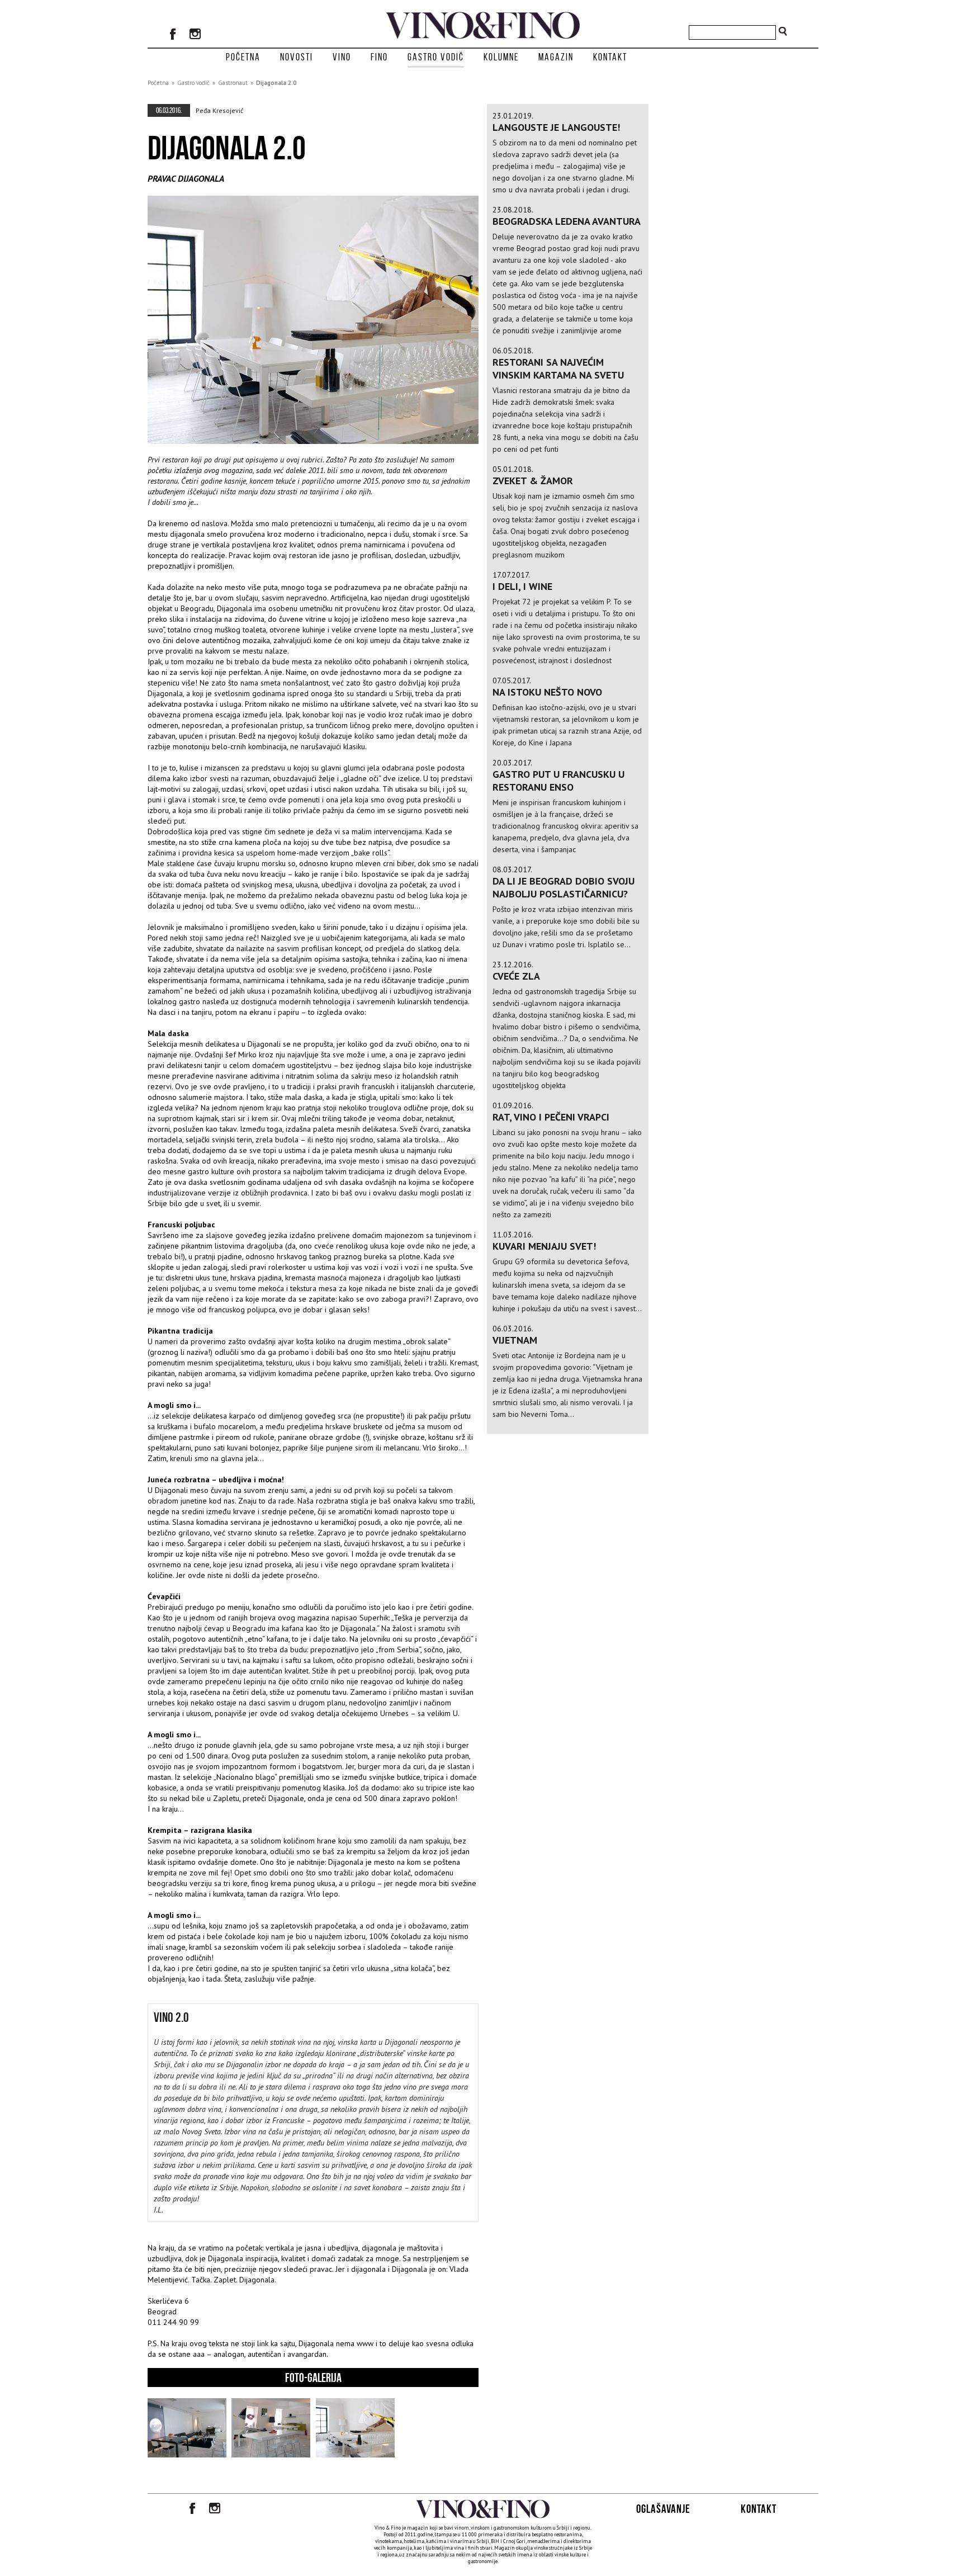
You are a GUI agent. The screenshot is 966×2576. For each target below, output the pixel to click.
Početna (243, 57)
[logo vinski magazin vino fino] (483, 36)
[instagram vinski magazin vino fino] (195, 35)
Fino (379, 57)
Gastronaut (233, 83)
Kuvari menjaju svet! (544, 1246)
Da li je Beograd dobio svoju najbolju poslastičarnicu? (563, 887)
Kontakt (610, 57)
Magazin (556, 57)
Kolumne (501, 57)
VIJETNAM (515, 1340)
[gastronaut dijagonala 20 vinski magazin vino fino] (187, 2454)
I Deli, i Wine (522, 586)
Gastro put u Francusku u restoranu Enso (558, 781)
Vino (342, 57)
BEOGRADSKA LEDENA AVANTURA (567, 221)
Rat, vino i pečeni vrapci (551, 1117)
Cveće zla (516, 976)
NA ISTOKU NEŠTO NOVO (547, 692)
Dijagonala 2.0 (276, 83)
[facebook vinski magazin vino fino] (173, 35)
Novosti (297, 57)
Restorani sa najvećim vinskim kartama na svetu (558, 368)
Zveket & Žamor (533, 481)
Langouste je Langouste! (556, 127)
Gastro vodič (436, 57)
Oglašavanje (663, 2509)
